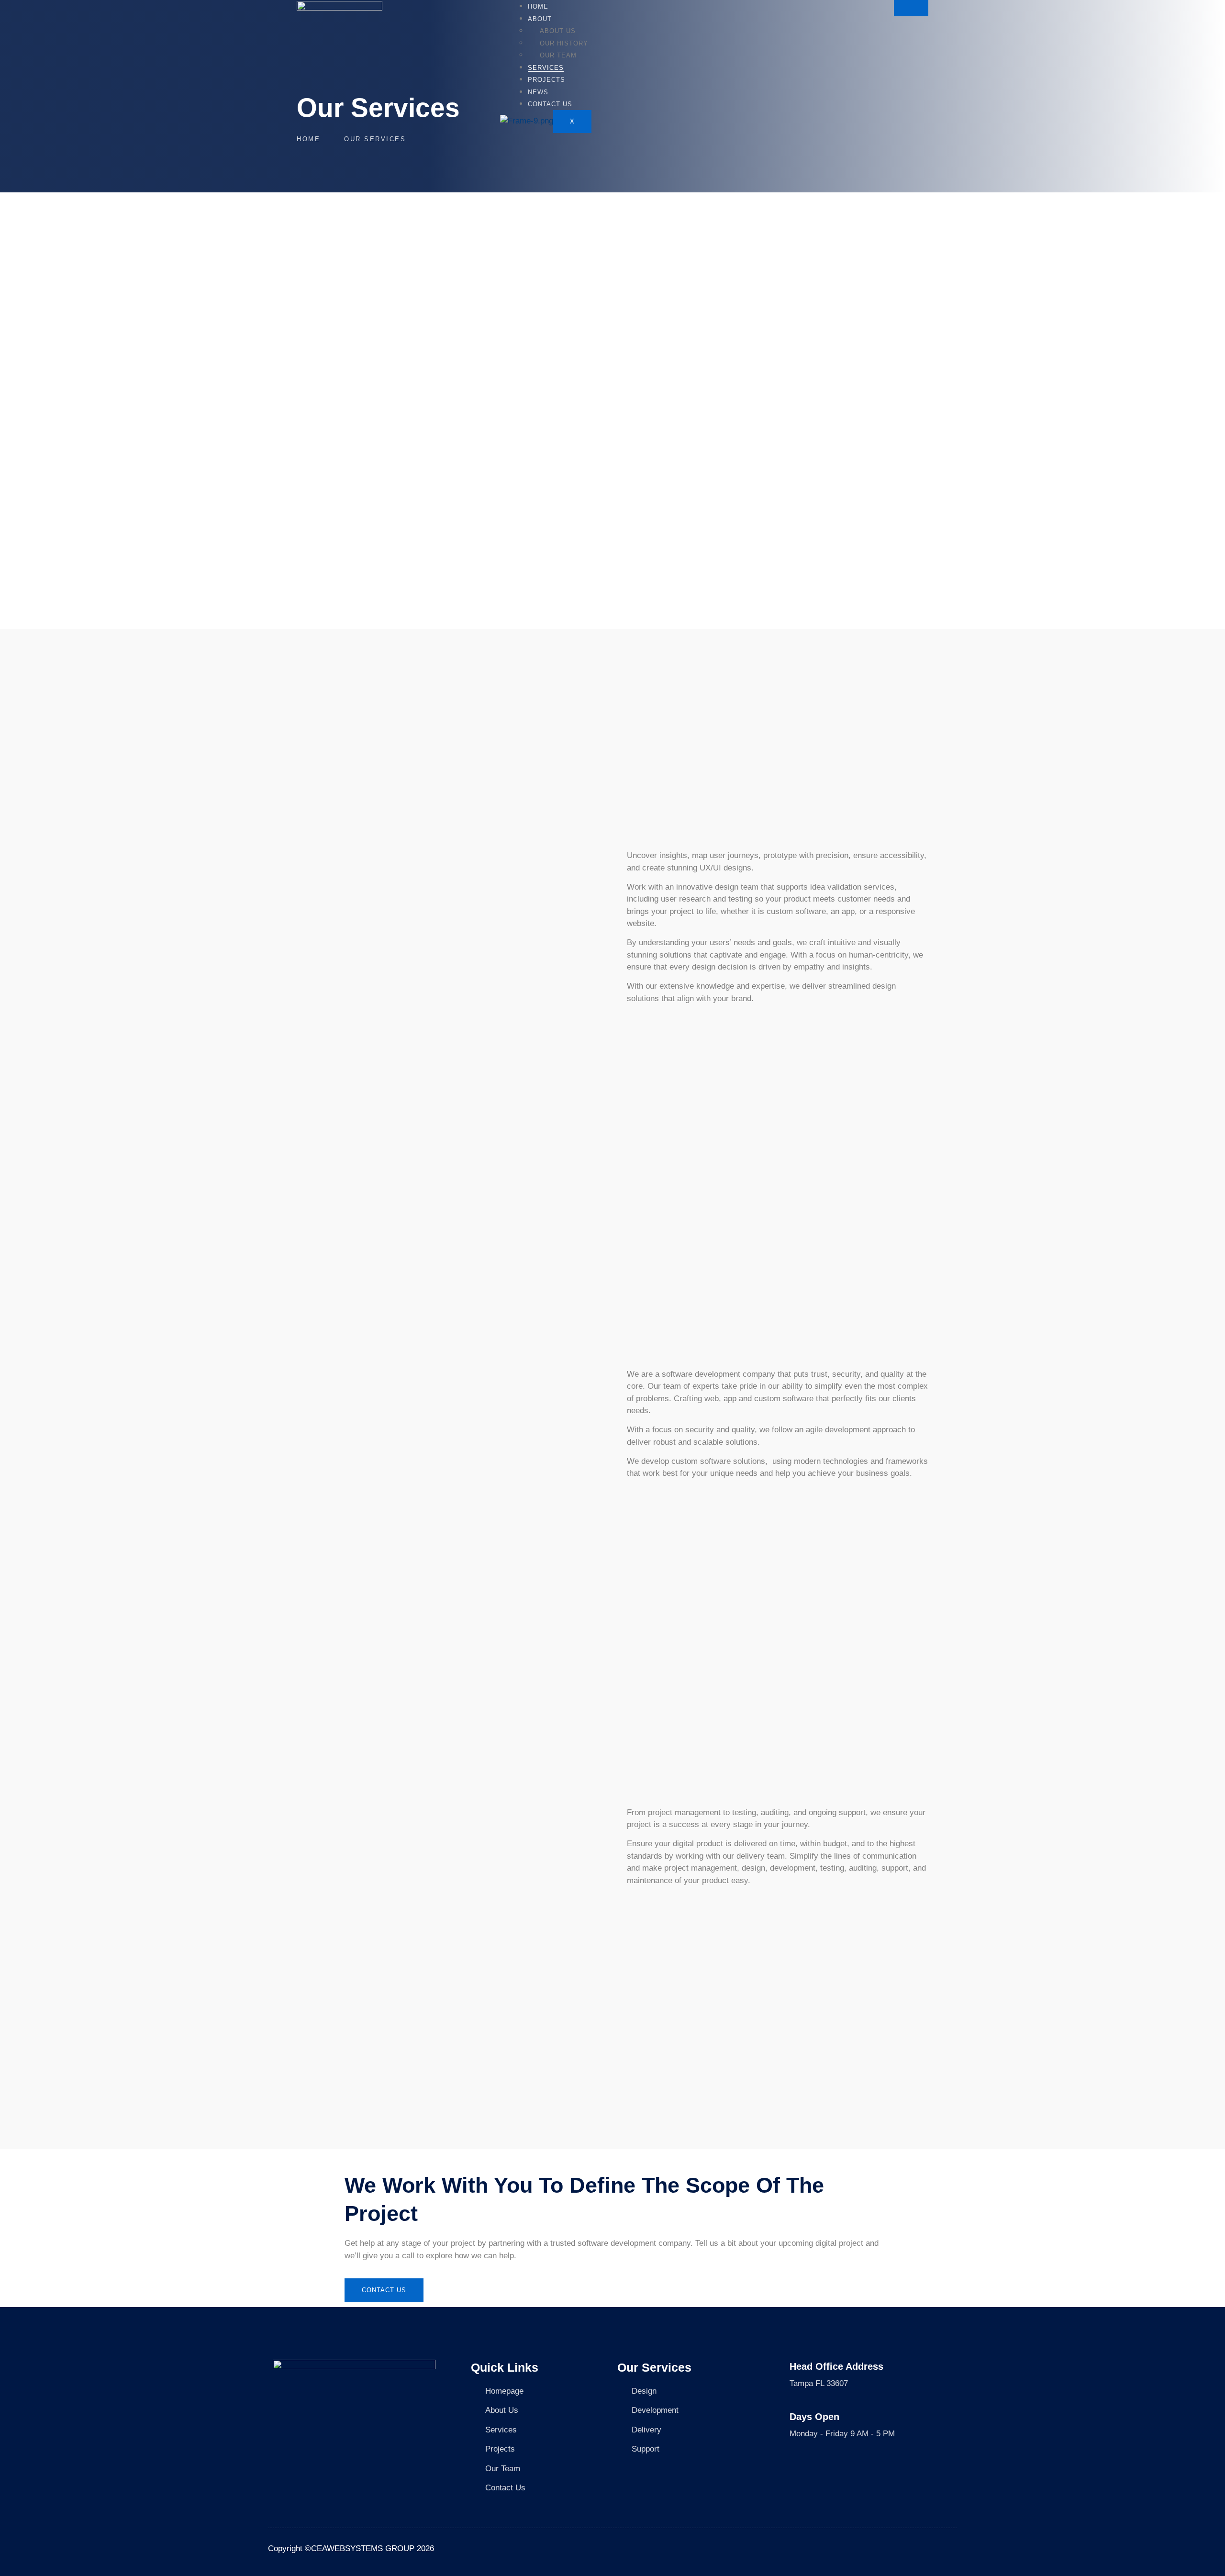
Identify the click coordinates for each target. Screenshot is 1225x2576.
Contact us (550, 104)
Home (538, 6)
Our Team (558, 55)
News (538, 92)
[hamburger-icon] (911, 8)
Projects (546, 80)
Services (546, 68)
